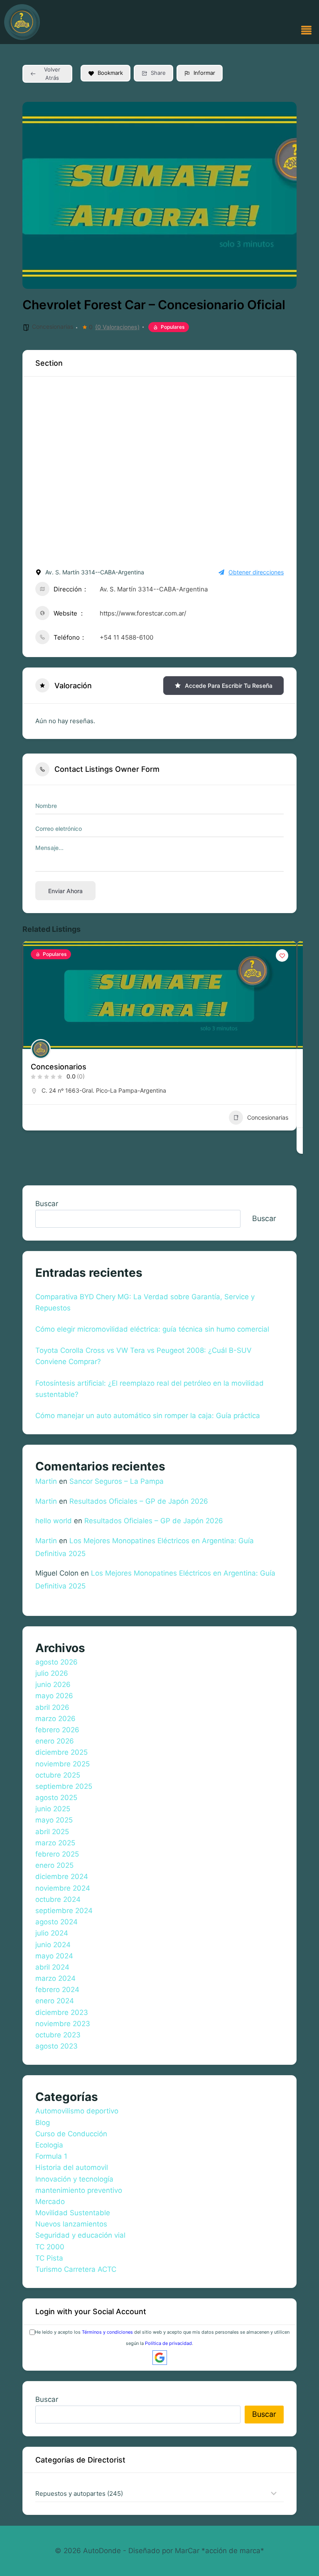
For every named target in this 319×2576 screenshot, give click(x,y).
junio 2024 (53, 1945)
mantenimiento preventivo (79, 2190)
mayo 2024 (54, 1956)
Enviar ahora (65, 891)
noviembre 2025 (63, 1764)
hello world (54, 1521)
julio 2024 (52, 1933)
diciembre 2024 (62, 1877)
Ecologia (49, 2145)
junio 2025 (53, 1809)
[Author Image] (41, 1049)
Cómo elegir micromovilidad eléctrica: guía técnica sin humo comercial (152, 1329)
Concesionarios (59, 1067)
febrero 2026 (57, 1730)
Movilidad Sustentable (73, 2213)
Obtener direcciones (256, 572)
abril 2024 (52, 1967)
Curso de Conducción (71, 2134)
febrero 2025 (57, 1854)
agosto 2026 (56, 1662)
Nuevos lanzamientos (71, 2224)
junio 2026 (53, 1684)
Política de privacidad (168, 2343)
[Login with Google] (160, 2358)
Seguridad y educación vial (80, 2235)
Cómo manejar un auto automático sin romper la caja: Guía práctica (148, 1416)
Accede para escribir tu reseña (229, 686)
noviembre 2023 (63, 2024)
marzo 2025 (55, 1843)
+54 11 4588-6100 (126, 637)
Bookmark (110, 73)
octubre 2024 (58, 1899)
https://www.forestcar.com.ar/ (143, 613)
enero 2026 (55, 1741)
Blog (43, 2123)
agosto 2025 (56, 1798)
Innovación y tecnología (74, 2179)
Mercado (50, 2202)
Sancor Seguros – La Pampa (117, 1481)
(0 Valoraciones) (117, 327)
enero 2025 (54, 1865)
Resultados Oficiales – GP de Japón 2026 (139, 1501)
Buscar (47, 1204)
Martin (46, 1481)
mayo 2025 (54, 1820)
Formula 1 (51, 2156)
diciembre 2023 (62, 2012)
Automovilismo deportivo (77, 2111)
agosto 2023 (56, 2046)
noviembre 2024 (63, 1888)
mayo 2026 (54, 1696)
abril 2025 (52, 1832)
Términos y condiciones (107, 2332)
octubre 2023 (58, 2035)
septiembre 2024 (64, 1911)
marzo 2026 (55, 1719)
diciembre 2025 (61, 1752)
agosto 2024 (56, 1922)
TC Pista (49, 2258)
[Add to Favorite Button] (282, 956)
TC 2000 (50, 2247)
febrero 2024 (57, 1990)
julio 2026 (52, 1673)
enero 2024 (55, 2001)
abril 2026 (52, 1707)
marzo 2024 (55, 1978)
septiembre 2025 (64, 1786)
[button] (307, 31)
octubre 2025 (58, 1775)
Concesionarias (53, 326)
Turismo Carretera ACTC (76, 2269)
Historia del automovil (72, 2167)
